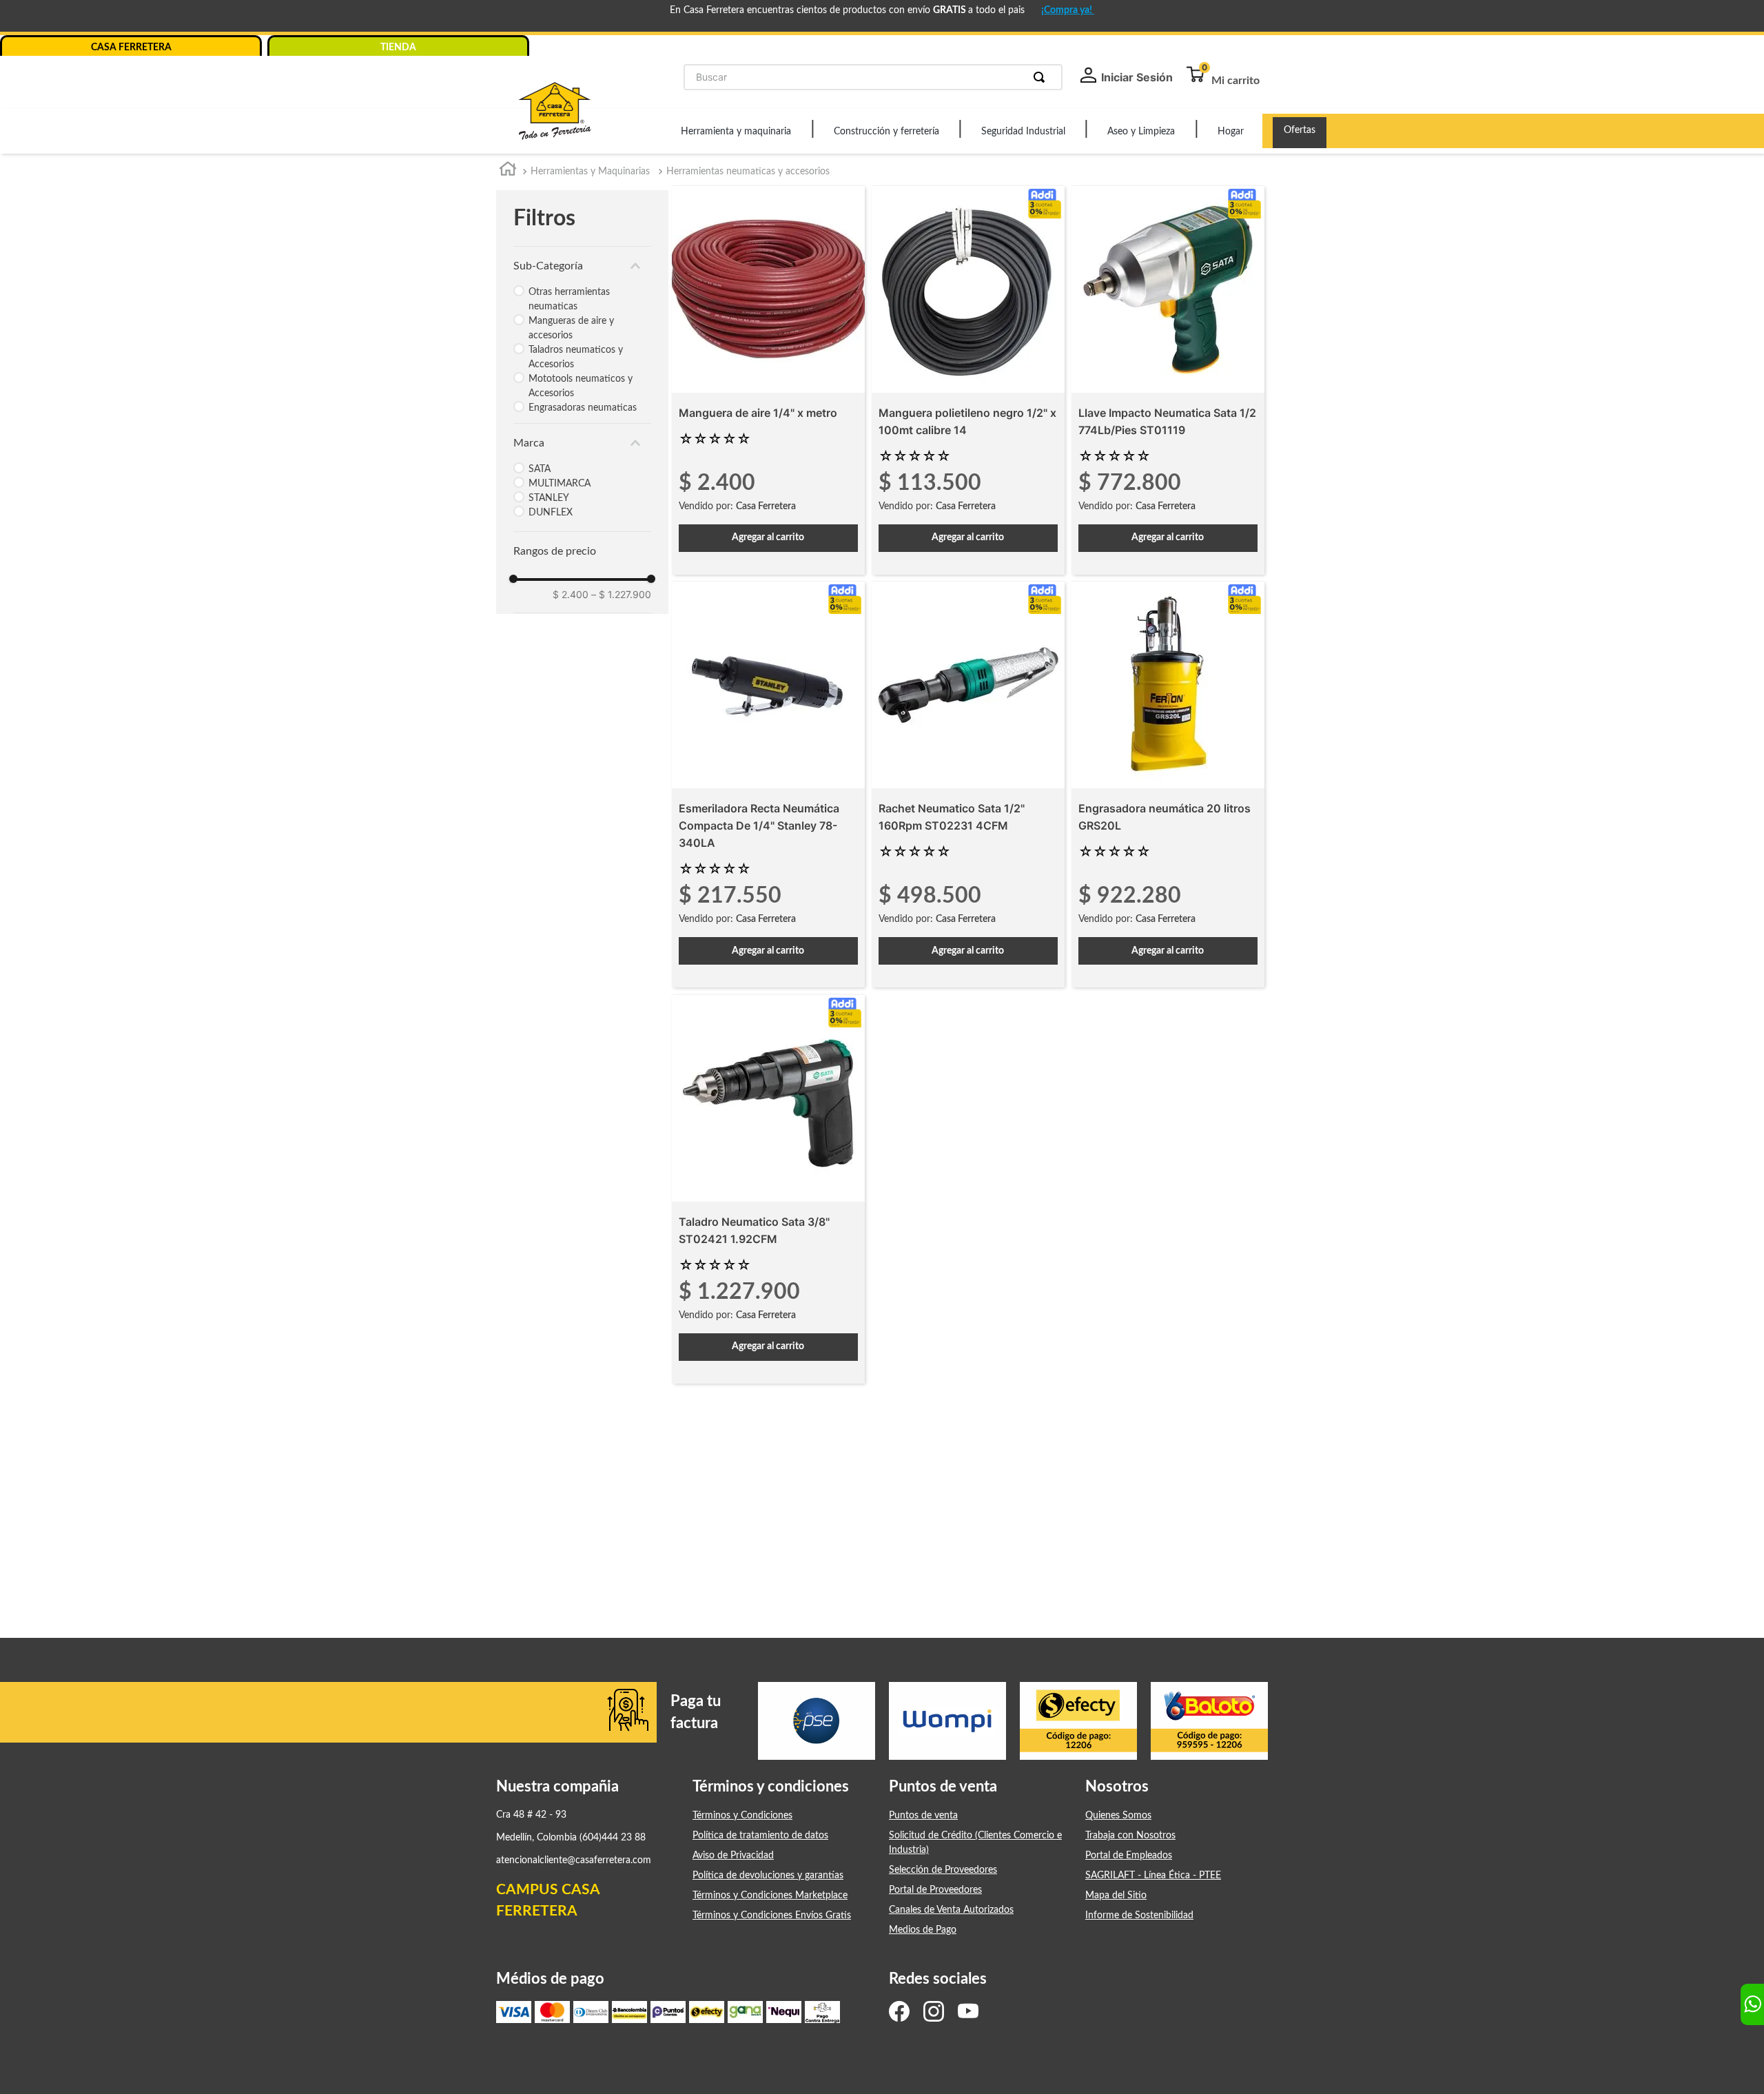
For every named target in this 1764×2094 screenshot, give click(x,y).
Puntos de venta (923, 1816)
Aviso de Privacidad (733, 1856)
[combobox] (873, 77)
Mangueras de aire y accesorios (571, 328)
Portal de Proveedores (935, 1890)
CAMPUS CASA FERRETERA (548, 1901)
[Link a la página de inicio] (508, 172)
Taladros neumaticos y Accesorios (576, 357)
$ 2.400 (571, 594)
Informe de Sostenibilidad (1139, 1916)
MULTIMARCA (560, 484)
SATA (540, 469)
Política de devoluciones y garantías (768, 1876)
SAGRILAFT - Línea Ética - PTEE (1153, 1876)
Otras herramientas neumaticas (569, 299)
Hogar (1231, 132)
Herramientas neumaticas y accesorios (748, 172)
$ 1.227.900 (621, 594)
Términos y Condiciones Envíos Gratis (772, 1916)
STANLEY (549, 498)
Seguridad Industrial (1023, 132)
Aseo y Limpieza (1141, 132)
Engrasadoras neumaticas (583, 408)
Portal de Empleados (1129, 1856)
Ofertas (1300, 130)
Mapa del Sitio (1116, 1896)
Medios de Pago (923, 1930)
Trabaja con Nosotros (1130, 1836)
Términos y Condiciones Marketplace (770, 1896)
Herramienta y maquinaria (736, 132)
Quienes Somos (1118, 1816)
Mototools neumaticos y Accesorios (581, 386)
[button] (582, 266)
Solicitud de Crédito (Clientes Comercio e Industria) (975, 1843)
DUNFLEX (551, 513)
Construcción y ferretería (886, 132)
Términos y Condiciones (742, 1816)
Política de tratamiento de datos (760, 1836)
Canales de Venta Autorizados (951, 1910)
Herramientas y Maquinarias (590, 172)
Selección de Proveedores (943, 1870)
